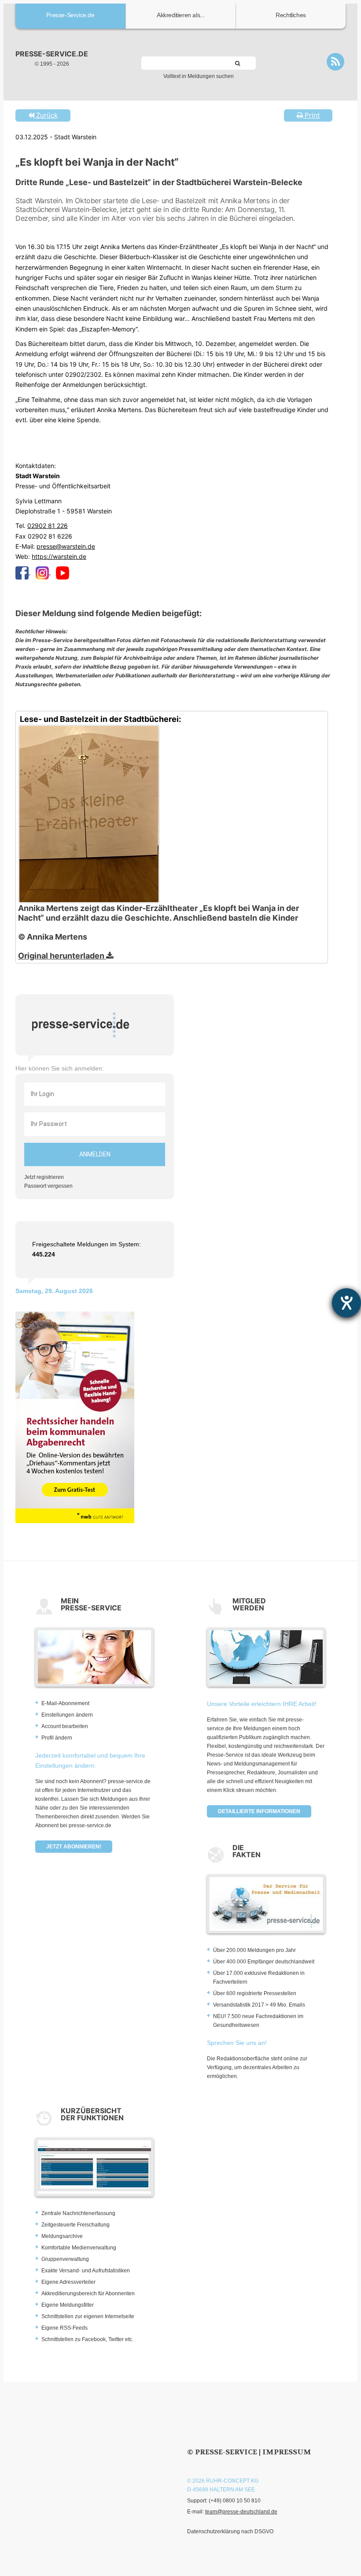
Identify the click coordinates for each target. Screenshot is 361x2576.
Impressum (287, 2452)
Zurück (46, 115)
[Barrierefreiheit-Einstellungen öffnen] (346, 1303)
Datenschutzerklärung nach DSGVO (230, 2531)
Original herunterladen (62, 956)
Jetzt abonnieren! (74, 1847)
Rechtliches (291, 15)
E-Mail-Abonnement (65, 1703)
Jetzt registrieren (44, 1177)
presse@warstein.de (66, 546)
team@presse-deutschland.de (241, 2512)
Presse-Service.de (70, 15)
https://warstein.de (59, 556)
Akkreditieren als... (181, 15)
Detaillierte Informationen (259, 1811)
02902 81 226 (48, 526)
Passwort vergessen (48, 1186)
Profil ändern (57, 1738)
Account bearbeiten (65, 1726)
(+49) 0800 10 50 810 (235, 2501)
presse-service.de (52, 54)
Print (311, 115)
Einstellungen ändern (67, 1715)
